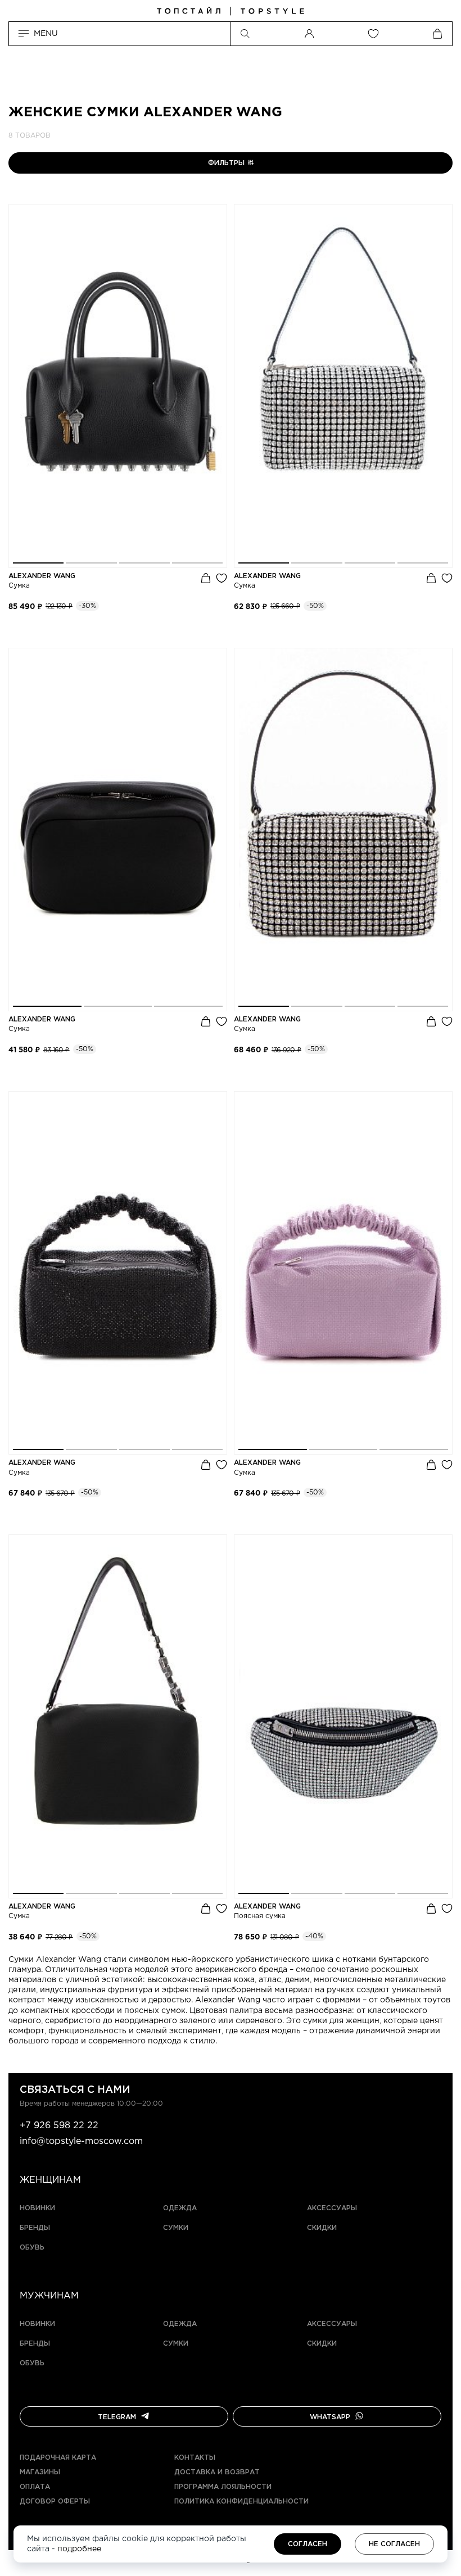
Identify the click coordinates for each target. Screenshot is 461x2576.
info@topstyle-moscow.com (81, 2141)
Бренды (35, 2228)
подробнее (79, 2549)
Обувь (32, 2248)
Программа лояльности (223, 2487)
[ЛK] (309, 34)
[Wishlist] (373, 34)
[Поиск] (245, 34)
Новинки (37, 2208)
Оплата (35, 2487)
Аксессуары (332, 2208)
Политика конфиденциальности (241, 2502)
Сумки (176, 2228)
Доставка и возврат (217, 2472)
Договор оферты (55, 2502)
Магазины (40, 2472)
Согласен (308, 2544)
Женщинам (50, 2180)
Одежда (180, 2208)
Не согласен (394, 2544)
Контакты (195, 2458)
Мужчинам (49, 2296)
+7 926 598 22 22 (59, 2126)
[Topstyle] (231, 11)
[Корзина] (437, 34)
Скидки (322, 2228)
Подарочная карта (58, 2458)
